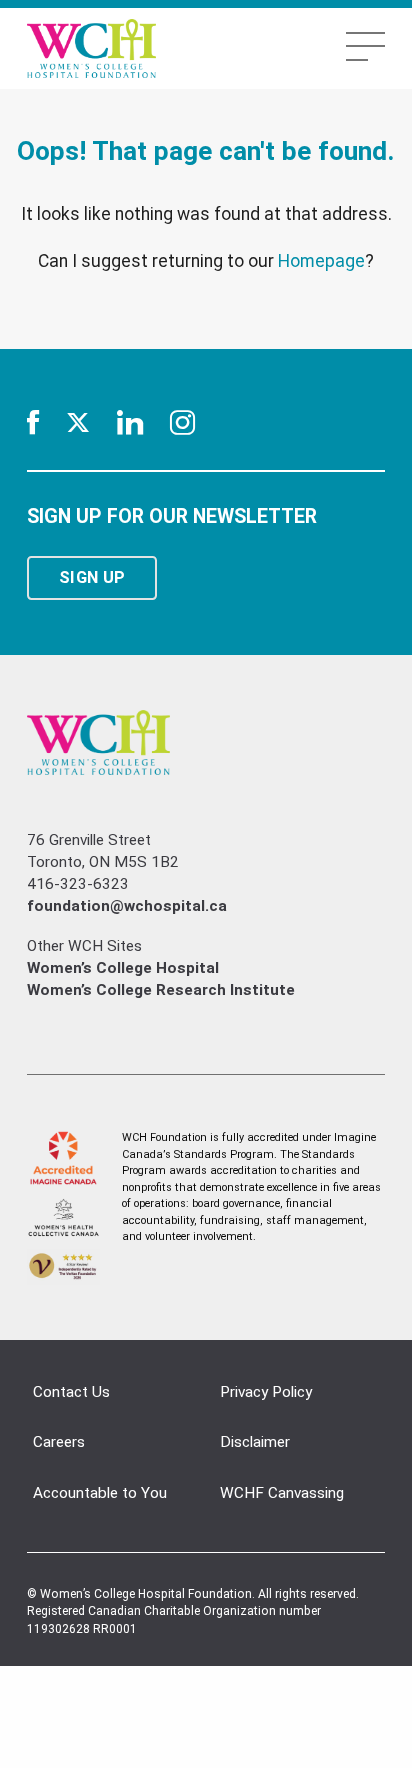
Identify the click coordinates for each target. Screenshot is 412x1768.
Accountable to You (100, 1493)
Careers (59, 1442)
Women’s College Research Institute (161, 990)
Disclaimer (255, 1442)
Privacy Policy (266, 1392)
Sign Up (92, 577)
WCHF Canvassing (282, 1493)
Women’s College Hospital (123, 968)
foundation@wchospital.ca (127, 906)
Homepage (321, 261)
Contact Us (71, 1392)
